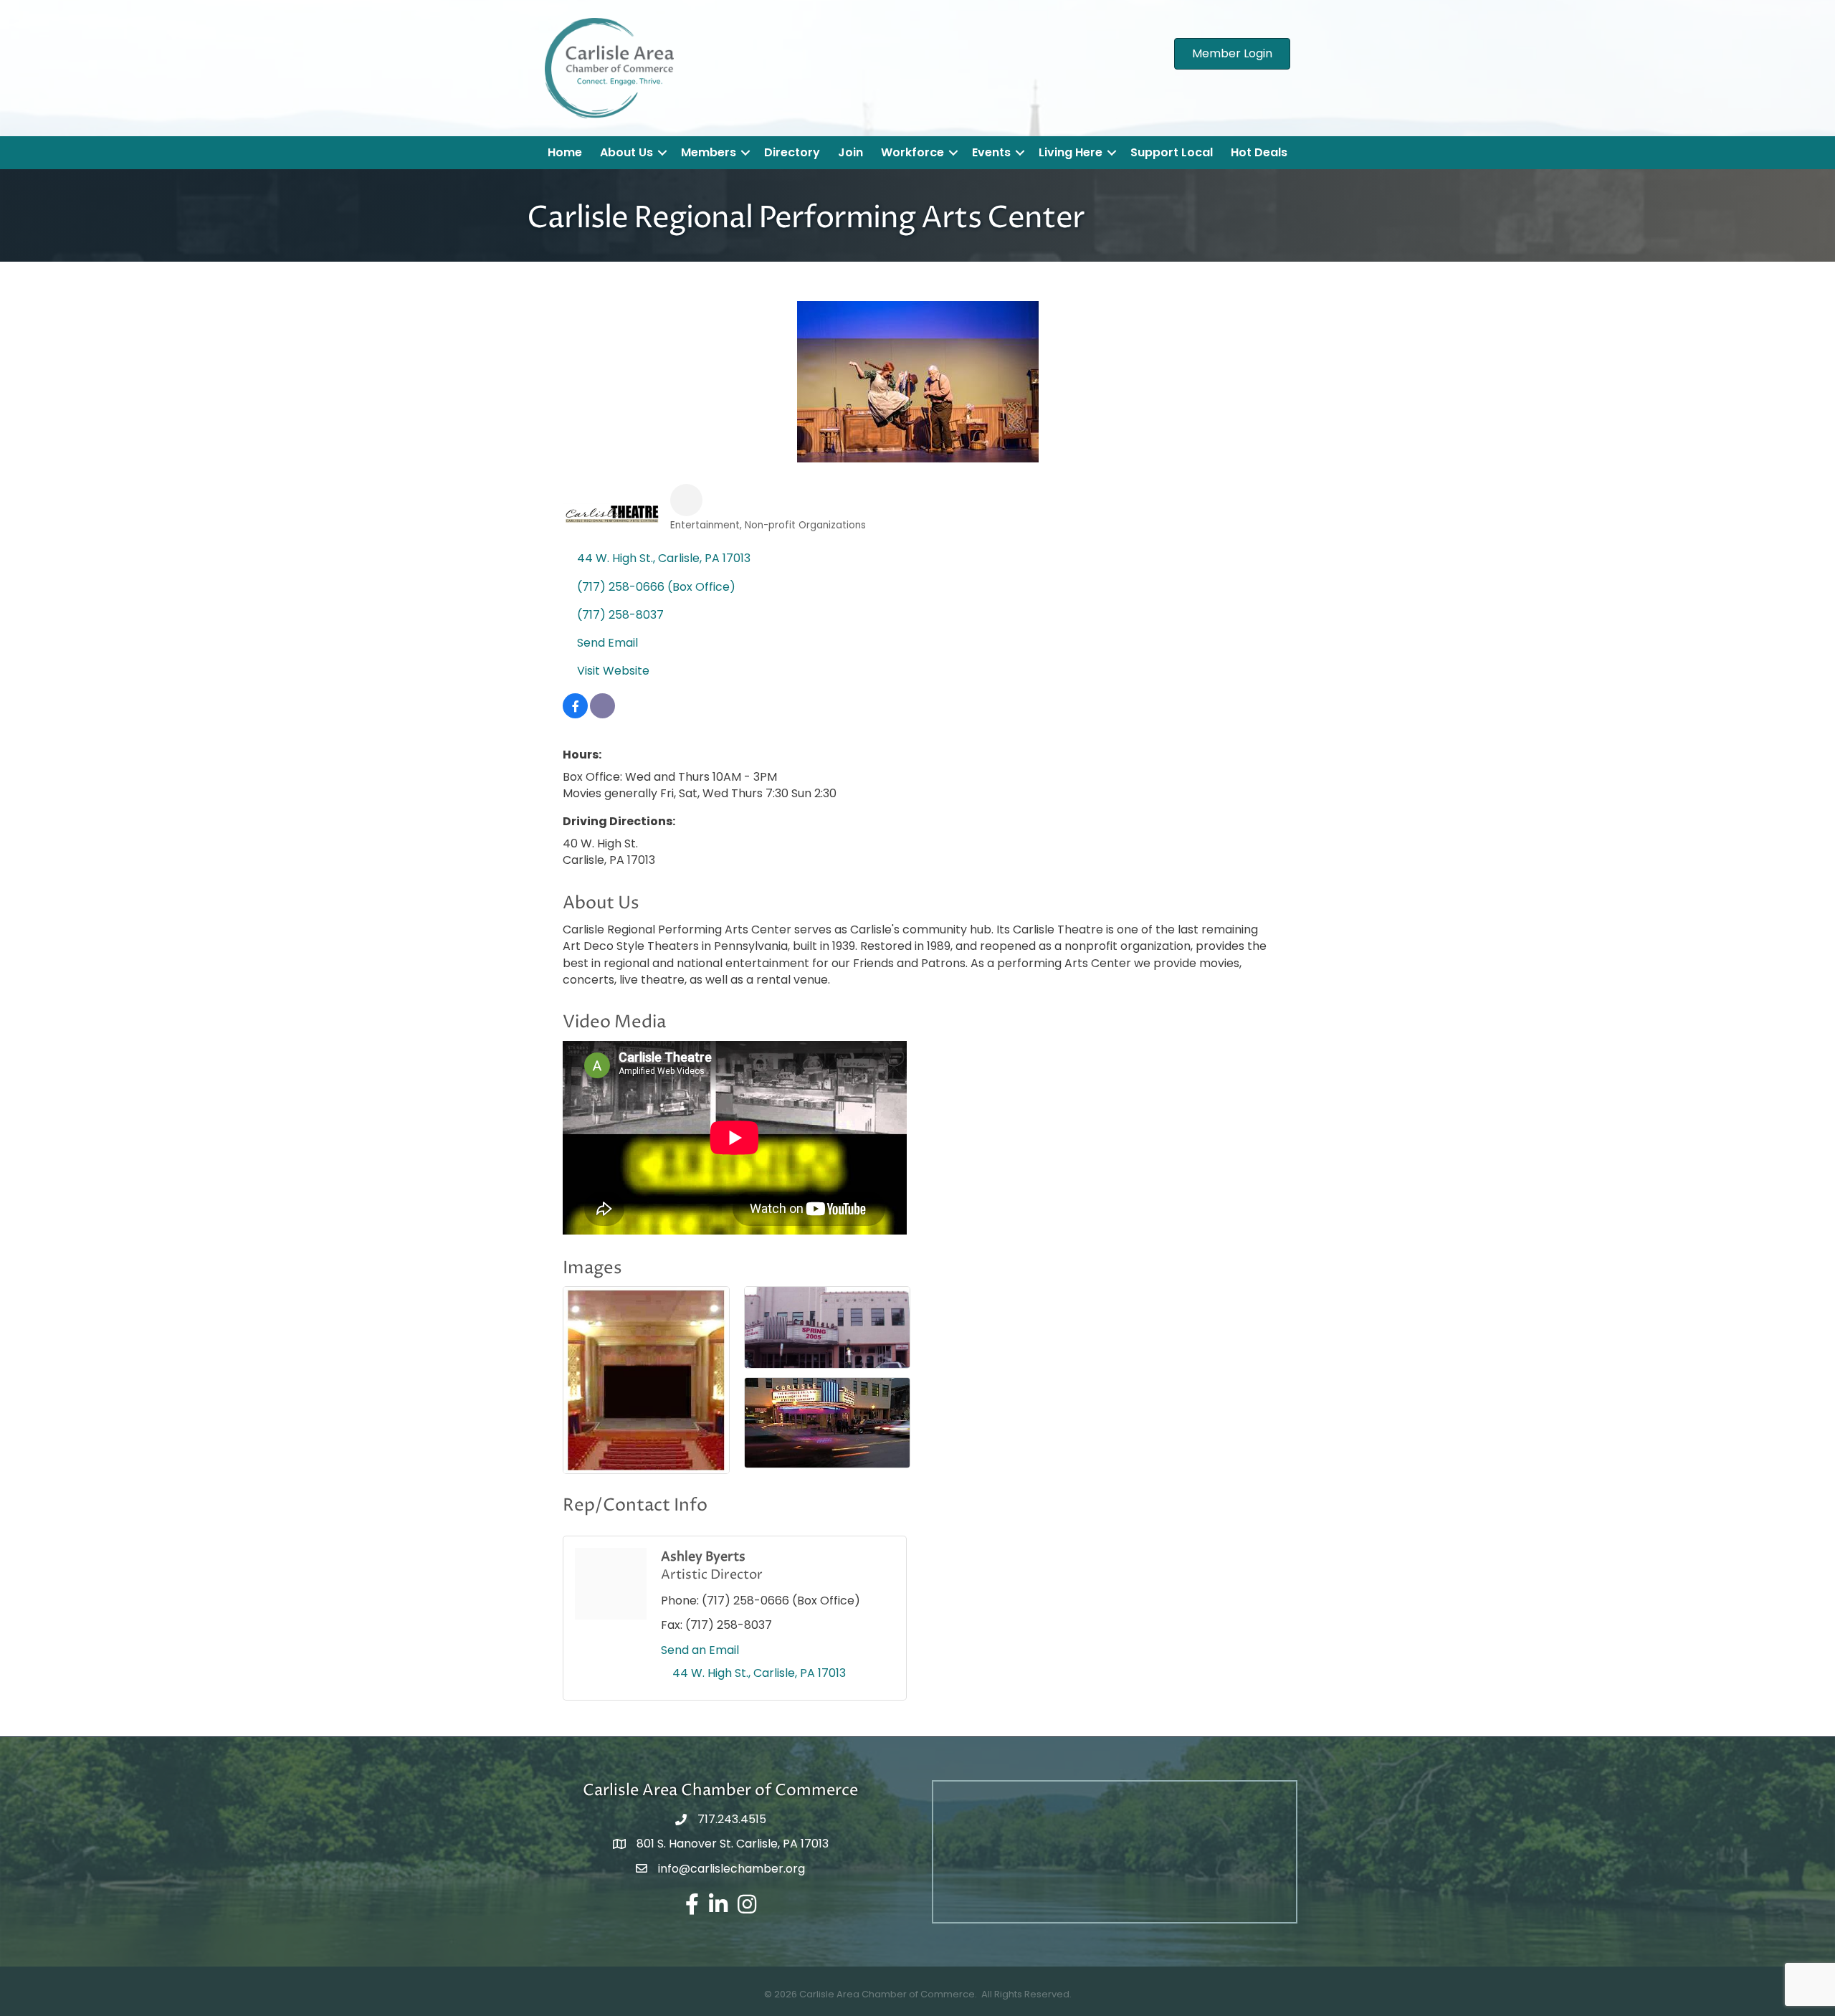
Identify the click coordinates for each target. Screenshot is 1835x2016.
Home (565, 152)
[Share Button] (686, 500)
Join (850, 152)
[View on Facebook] (575, 714)
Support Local (1172, 152)
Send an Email (700, 1650)
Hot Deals (1259, 152)
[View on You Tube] (602, 714)
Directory (792, 152)
